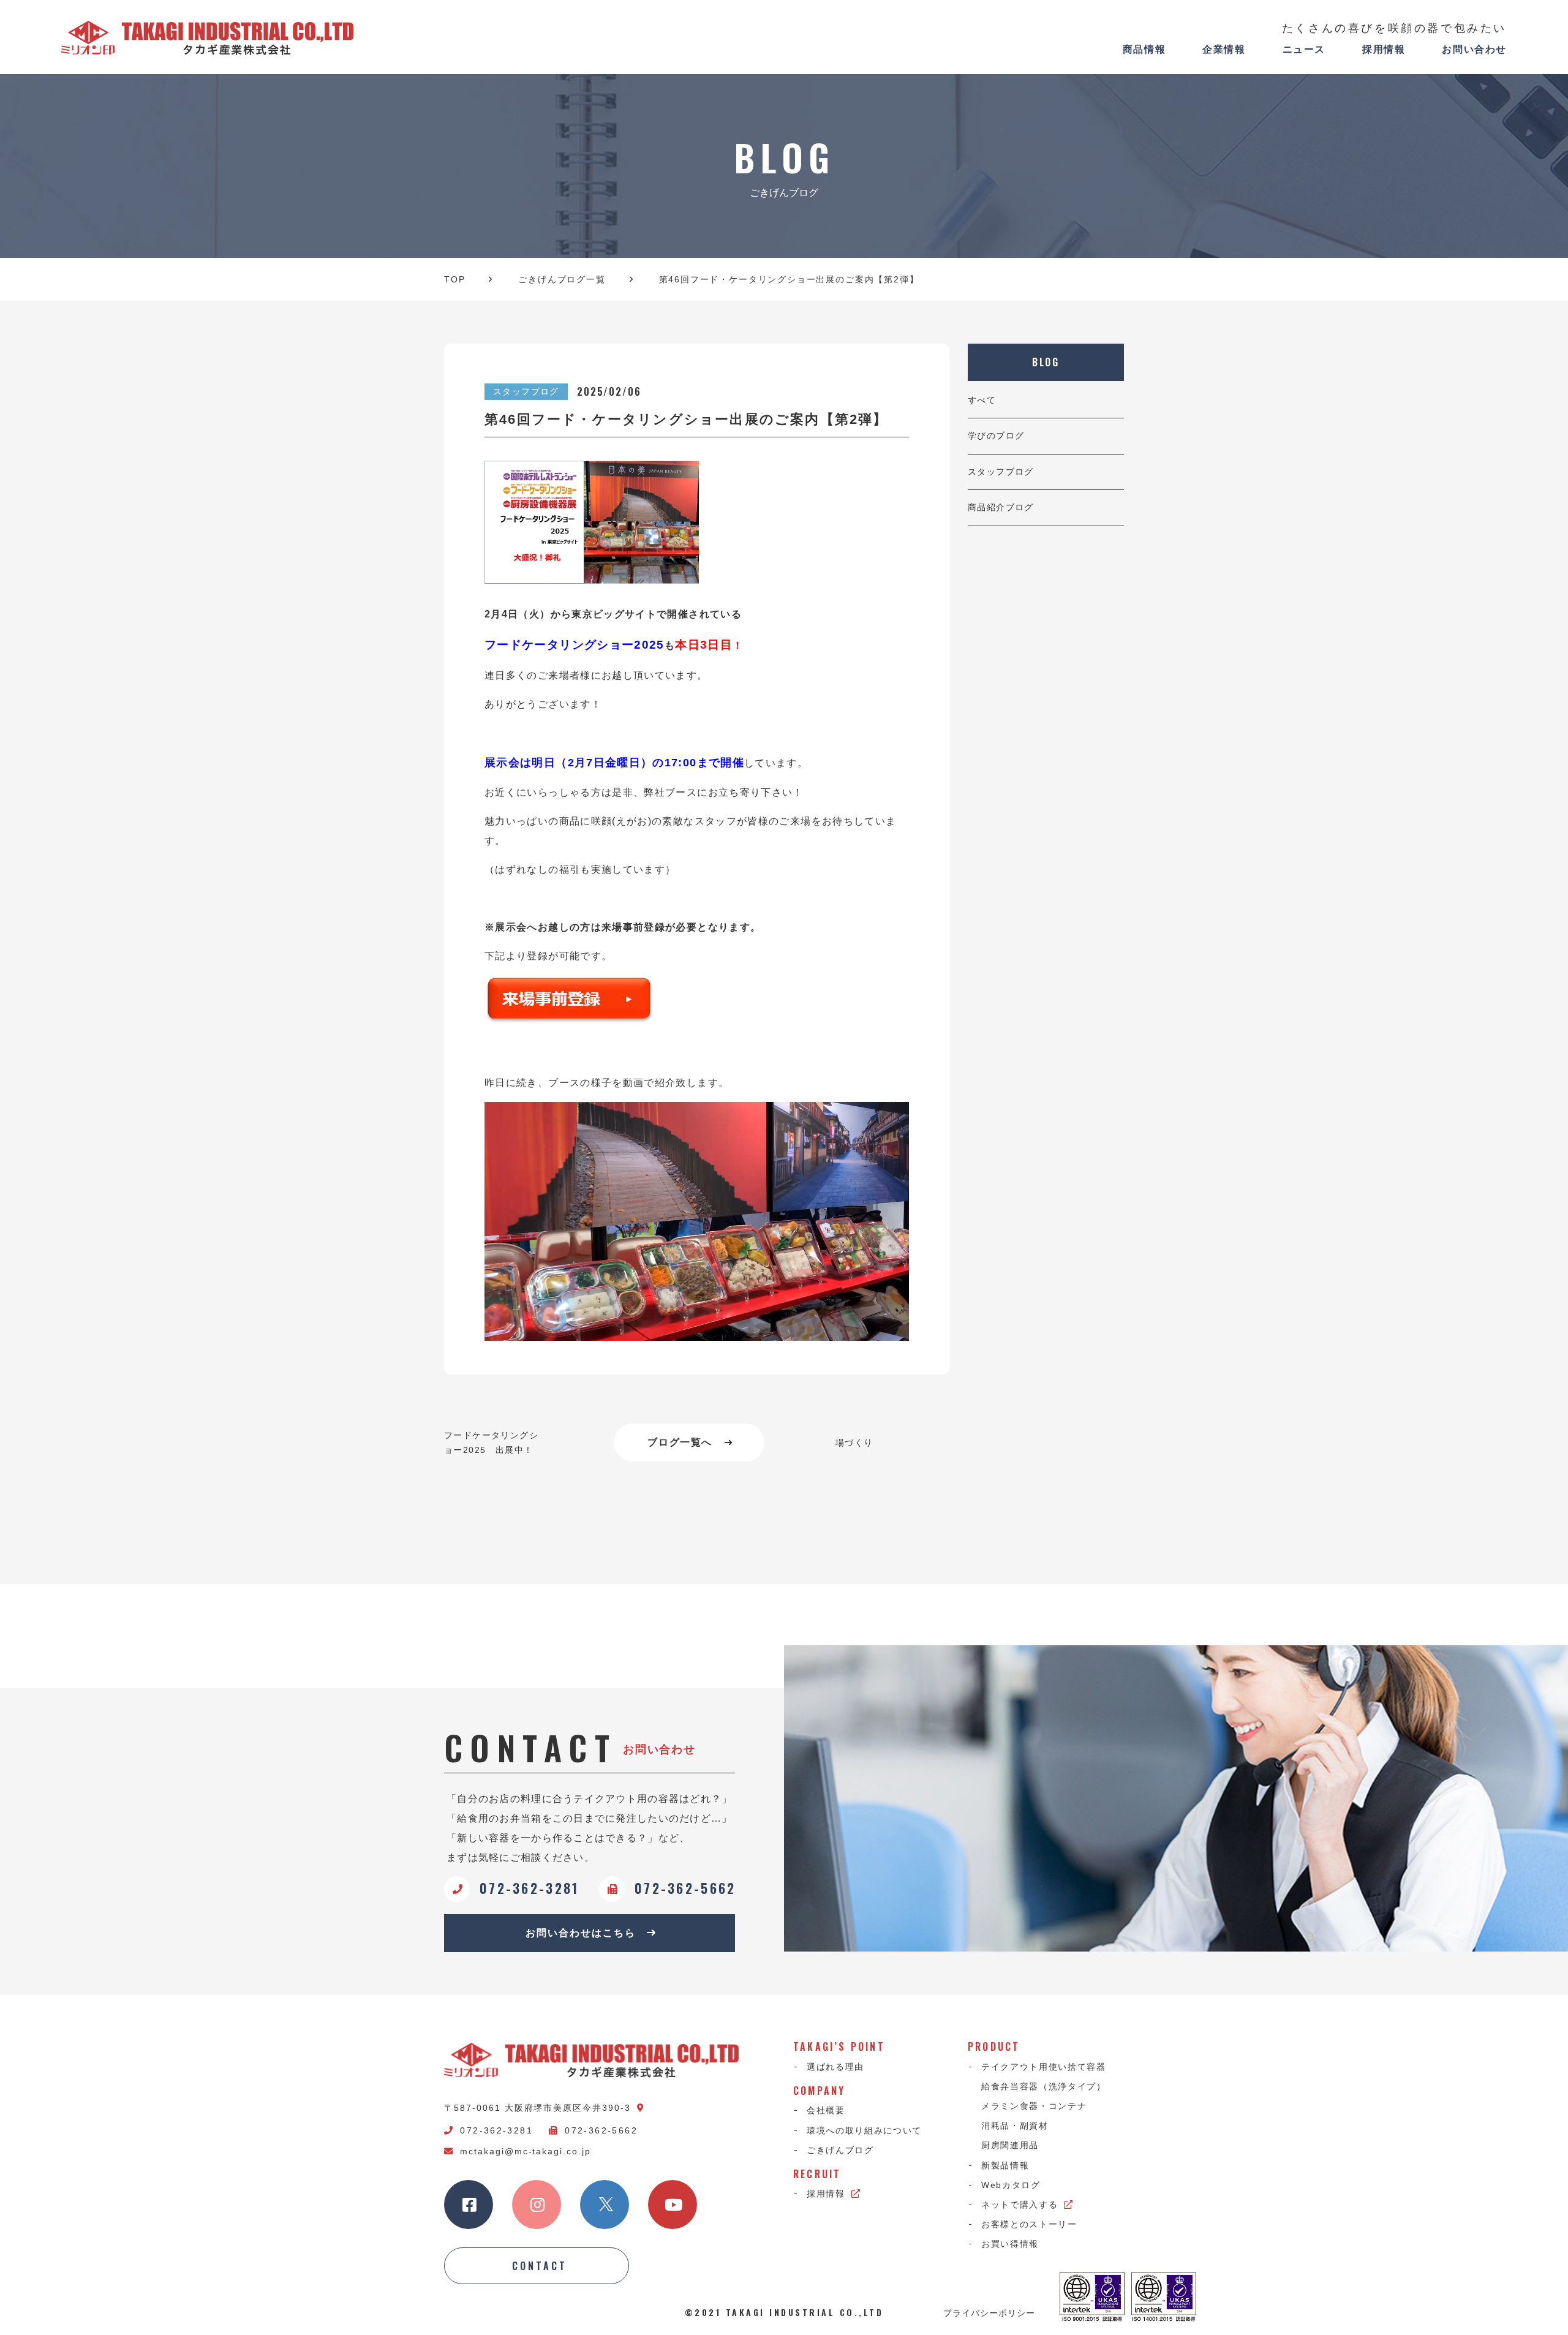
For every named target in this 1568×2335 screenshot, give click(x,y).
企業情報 (1224, 49)
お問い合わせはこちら (580, 1933)
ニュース (1304, 49)
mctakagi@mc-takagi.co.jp (526, 2151)
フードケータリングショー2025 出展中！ (491, 1443)
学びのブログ (996, 436)
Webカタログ (1011, 2185)
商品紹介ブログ (1001, 507)
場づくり (854, 1443)
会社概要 (826, 2110)
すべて (982, 400)
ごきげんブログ (840, 2150)
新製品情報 (1005, 2165)
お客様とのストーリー (1029, 2224)
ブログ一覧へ (680, 1442)
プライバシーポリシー (989, 2312)
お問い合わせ (1474, 49)
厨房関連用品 (1010, 2145)
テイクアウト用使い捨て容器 (1044, 2067)
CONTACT (540, 2266)
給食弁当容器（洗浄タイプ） (1044, 2086)
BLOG (1046, 362)
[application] (697, 1221)
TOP (454, 279)
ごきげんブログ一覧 (562, 279)
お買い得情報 (1010, 2244)
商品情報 (1144, 49)
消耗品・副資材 (1015, 2126)
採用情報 (1384, 49)
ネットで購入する (1020, 2205)
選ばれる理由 (835, 2067)
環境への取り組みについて (864, 2130)
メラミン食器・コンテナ (1034, 2106)
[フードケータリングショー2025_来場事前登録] (697, 999)
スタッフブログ (1001, 472)
